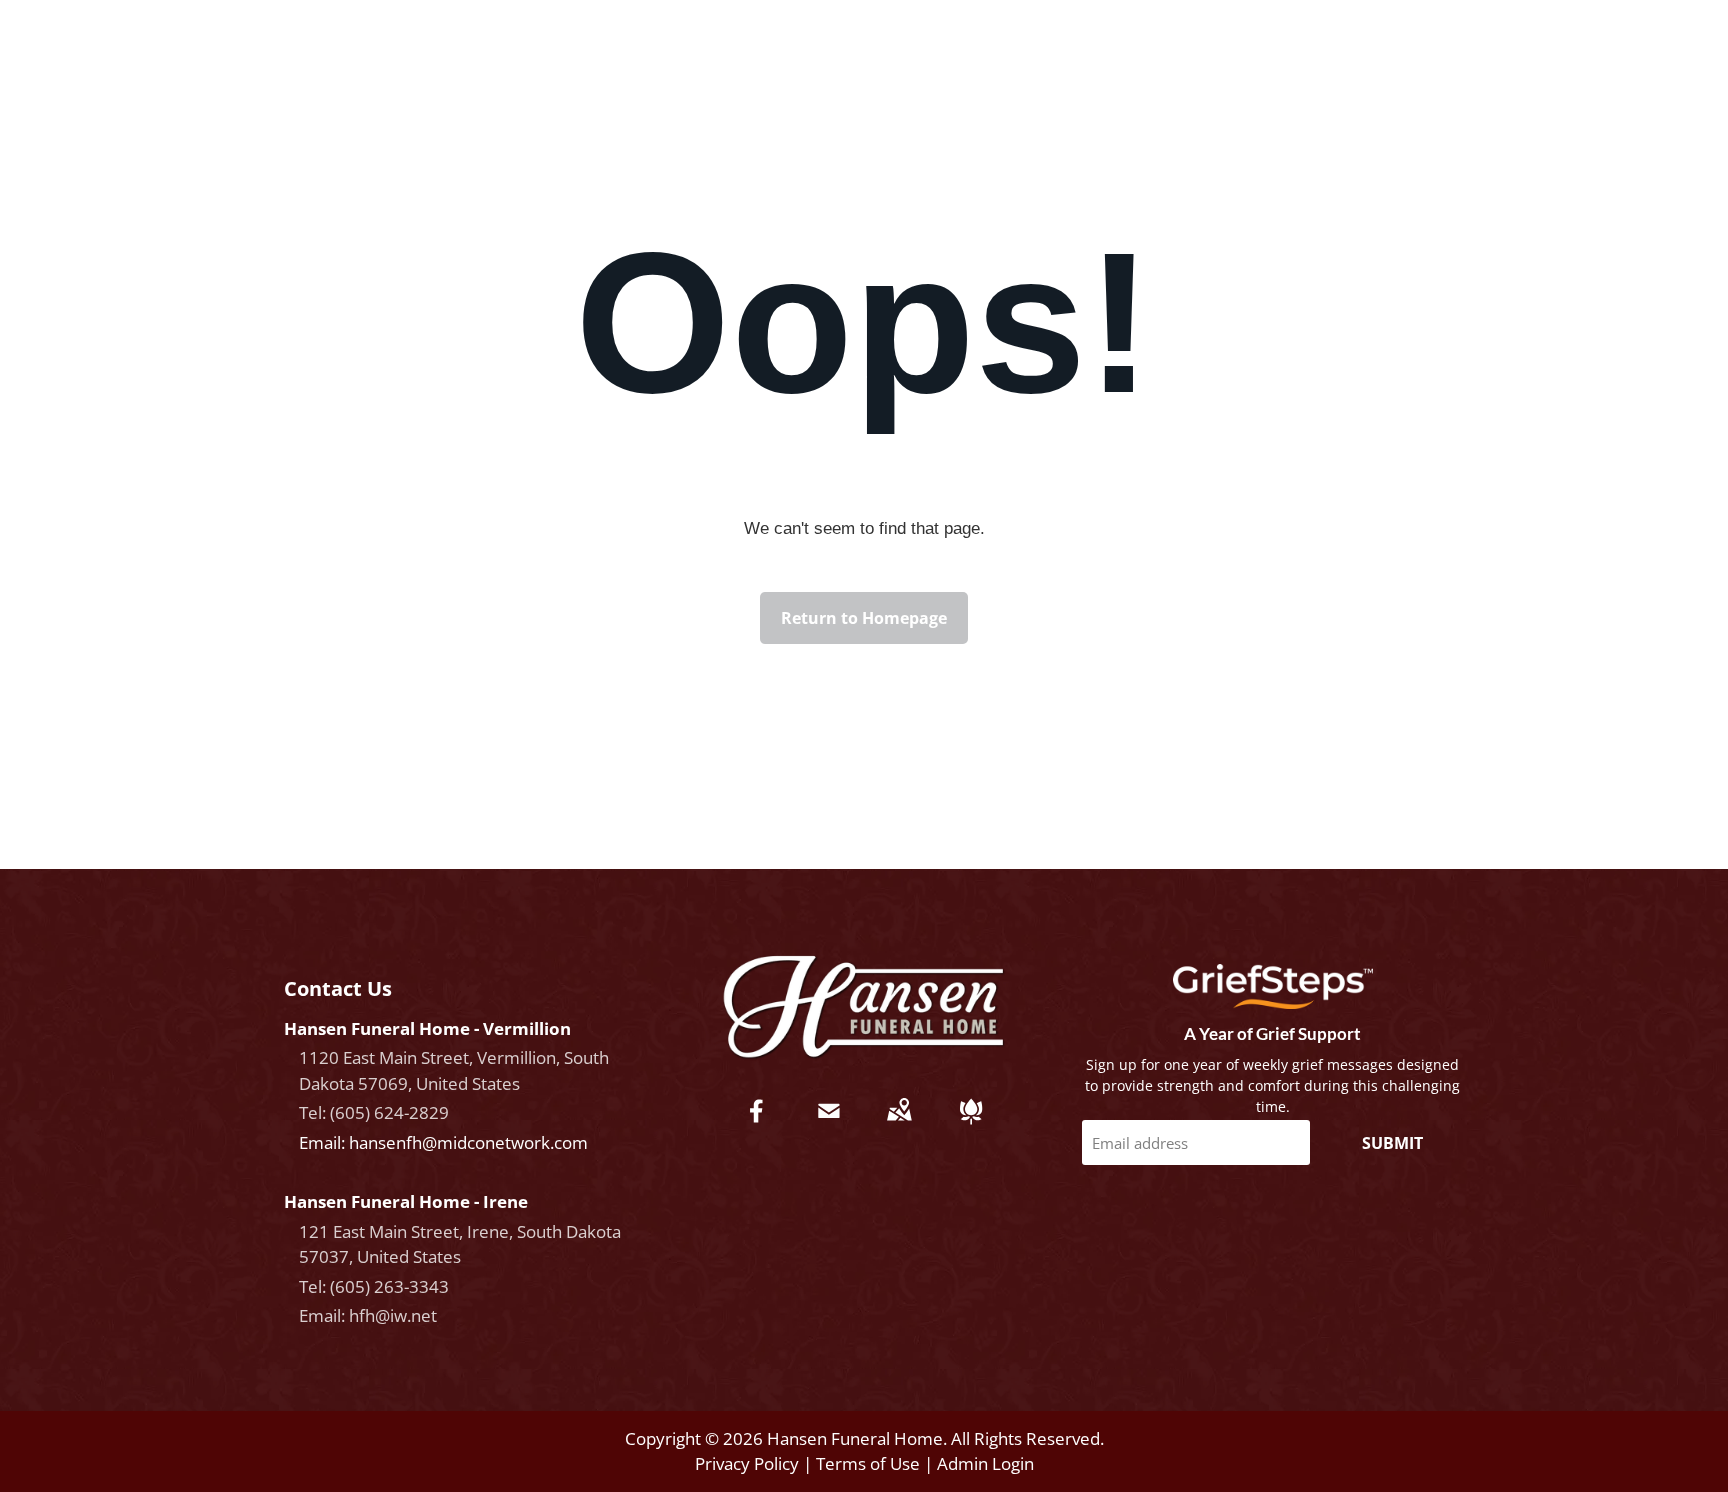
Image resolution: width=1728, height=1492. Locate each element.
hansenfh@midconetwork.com (468, 1142)
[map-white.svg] (899, 1124)
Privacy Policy (747, 1463)
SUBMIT (1392, 1143)
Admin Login (985, 1463)
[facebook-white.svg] (757, 1124)
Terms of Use (868, 1463)
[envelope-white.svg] (829, 1124)
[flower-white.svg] (971, 1124)
